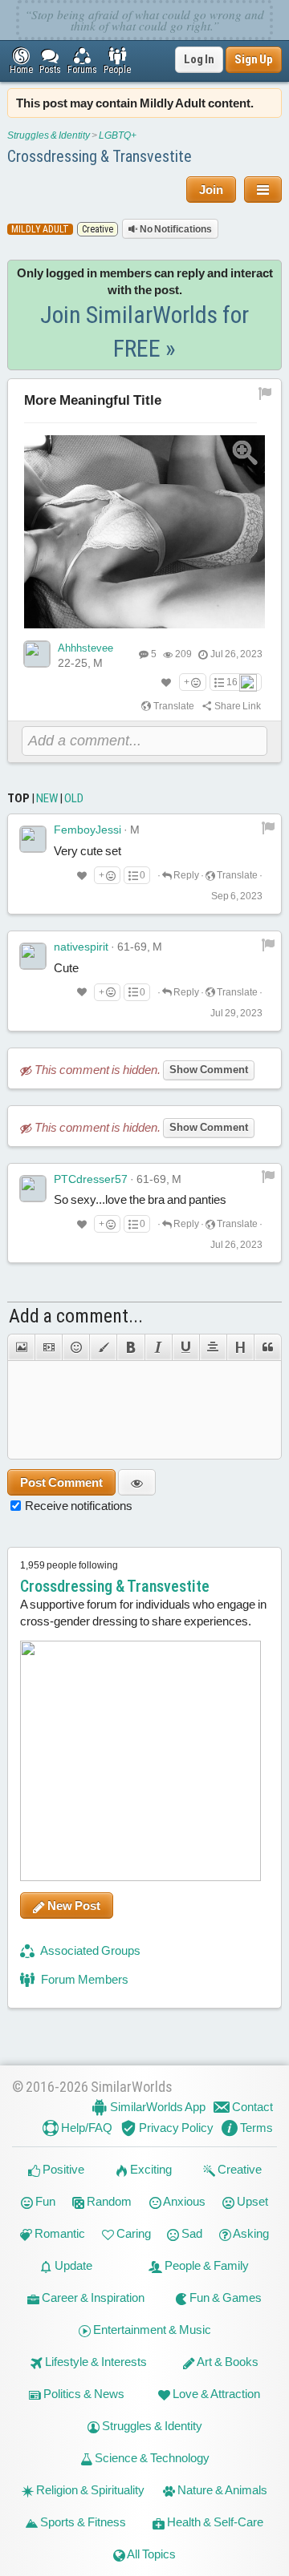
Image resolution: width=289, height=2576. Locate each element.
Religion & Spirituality (89, 2490)
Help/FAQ (85, 2128)
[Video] (48, 1347)
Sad (191, 2233)
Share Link (237, 706)
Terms (255, 2128)
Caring (132, 2233)
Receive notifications (79, 1506)
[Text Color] (103, 1347)
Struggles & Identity (49, 135)
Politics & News (83, 2394)
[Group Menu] (263, 190)
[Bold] (130, 1347)
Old (74, 798)
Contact (251, 2107)
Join (211, 190)
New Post (73, 1906)
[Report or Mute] (265, 393)
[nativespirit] (33, 956)
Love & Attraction (215, 2394)
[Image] (21, 1347)
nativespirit (81, 947)
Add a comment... (76, 1316)
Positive (62, 2169)
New (47, 798)
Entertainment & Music (151, 2330)
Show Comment (209, 1070)
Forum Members (83, 1979)
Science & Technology (151, 2458)
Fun (44, 2201)
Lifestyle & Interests (95, 2362)
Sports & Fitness (82, 2522)
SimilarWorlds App (157, 2107)
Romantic (59, 2233)
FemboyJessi (88, 830)
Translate (173, 706)
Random (108, 2201)
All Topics (151, 2554)
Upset (251, 2201)
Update (72, 2265)
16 (232, 682)
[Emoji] (75, 1347)
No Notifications (175, 229)
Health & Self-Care (214, 2522)
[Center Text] (213, 1347)
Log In (199, 59)
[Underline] (185, 1347)
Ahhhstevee (85, 648)
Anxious (183, 2201)
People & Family (206, 2265)
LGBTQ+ (118, 135)
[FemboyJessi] (33, 839)
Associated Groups (90, 1950)
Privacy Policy (175, 2128)
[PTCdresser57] (33, 1189)
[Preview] (137, 1482)
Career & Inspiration (92, 2297)
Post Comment (61, 1482)
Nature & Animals (221, 2490)
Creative (238, 2169)
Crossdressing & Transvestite (100, 156)
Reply (185, 875)
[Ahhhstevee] (37, 654)
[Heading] (240, 1347)
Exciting (150, 2169)
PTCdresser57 (91, 1179)
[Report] (268, 827)
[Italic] (158, 1347)
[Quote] (268, 1347)
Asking (250, 2233)
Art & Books (227, 2362)
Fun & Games (224, 2297)
